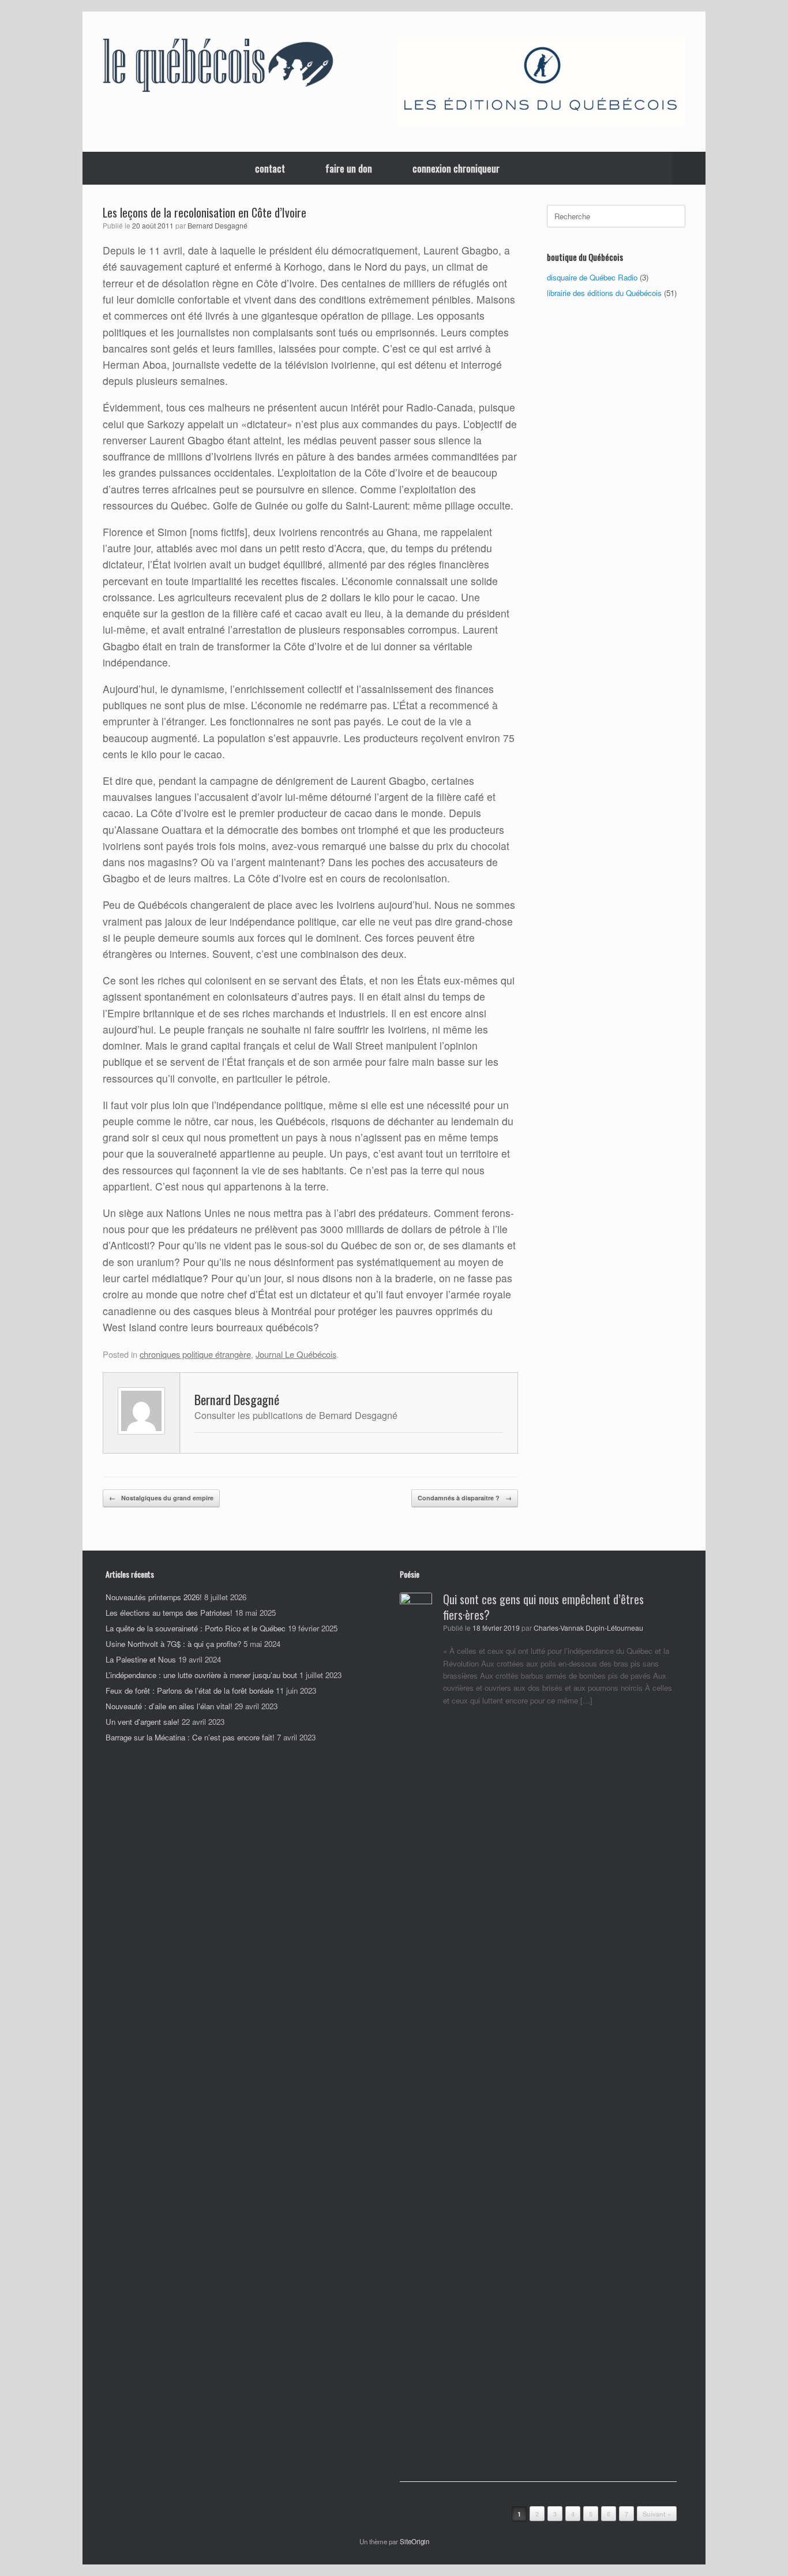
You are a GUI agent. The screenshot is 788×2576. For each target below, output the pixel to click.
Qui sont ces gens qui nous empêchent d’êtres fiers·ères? (543, 1607)
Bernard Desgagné (217, 226)
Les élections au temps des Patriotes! (169, 1613)
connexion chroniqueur (456, 168)
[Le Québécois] (218, 68)
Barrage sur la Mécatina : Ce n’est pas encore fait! (190, 1737)
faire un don (349, 168)
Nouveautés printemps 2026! (154, 1597)
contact (270, 168)
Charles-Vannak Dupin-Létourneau (588, 1628)
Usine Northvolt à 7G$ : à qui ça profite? (173, 1644)
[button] (688, 168)
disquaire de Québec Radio (592, 277)
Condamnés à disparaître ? (465, 1498)
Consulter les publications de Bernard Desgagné (296, 1415)
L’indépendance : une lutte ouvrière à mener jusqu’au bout (201, 1675)
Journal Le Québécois (296, 1354)
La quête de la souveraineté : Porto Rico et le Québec (196, 1628)
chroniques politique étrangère (195, 1354)
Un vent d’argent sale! (142, 1722)
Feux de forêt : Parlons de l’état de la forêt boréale (190, 1690)
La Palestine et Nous (141, 1659)
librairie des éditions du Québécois (604, 293)
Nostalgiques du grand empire (161, 1498)
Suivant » (657, 2514)
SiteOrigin (414, 2541)
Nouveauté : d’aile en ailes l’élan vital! (169, 1706)
